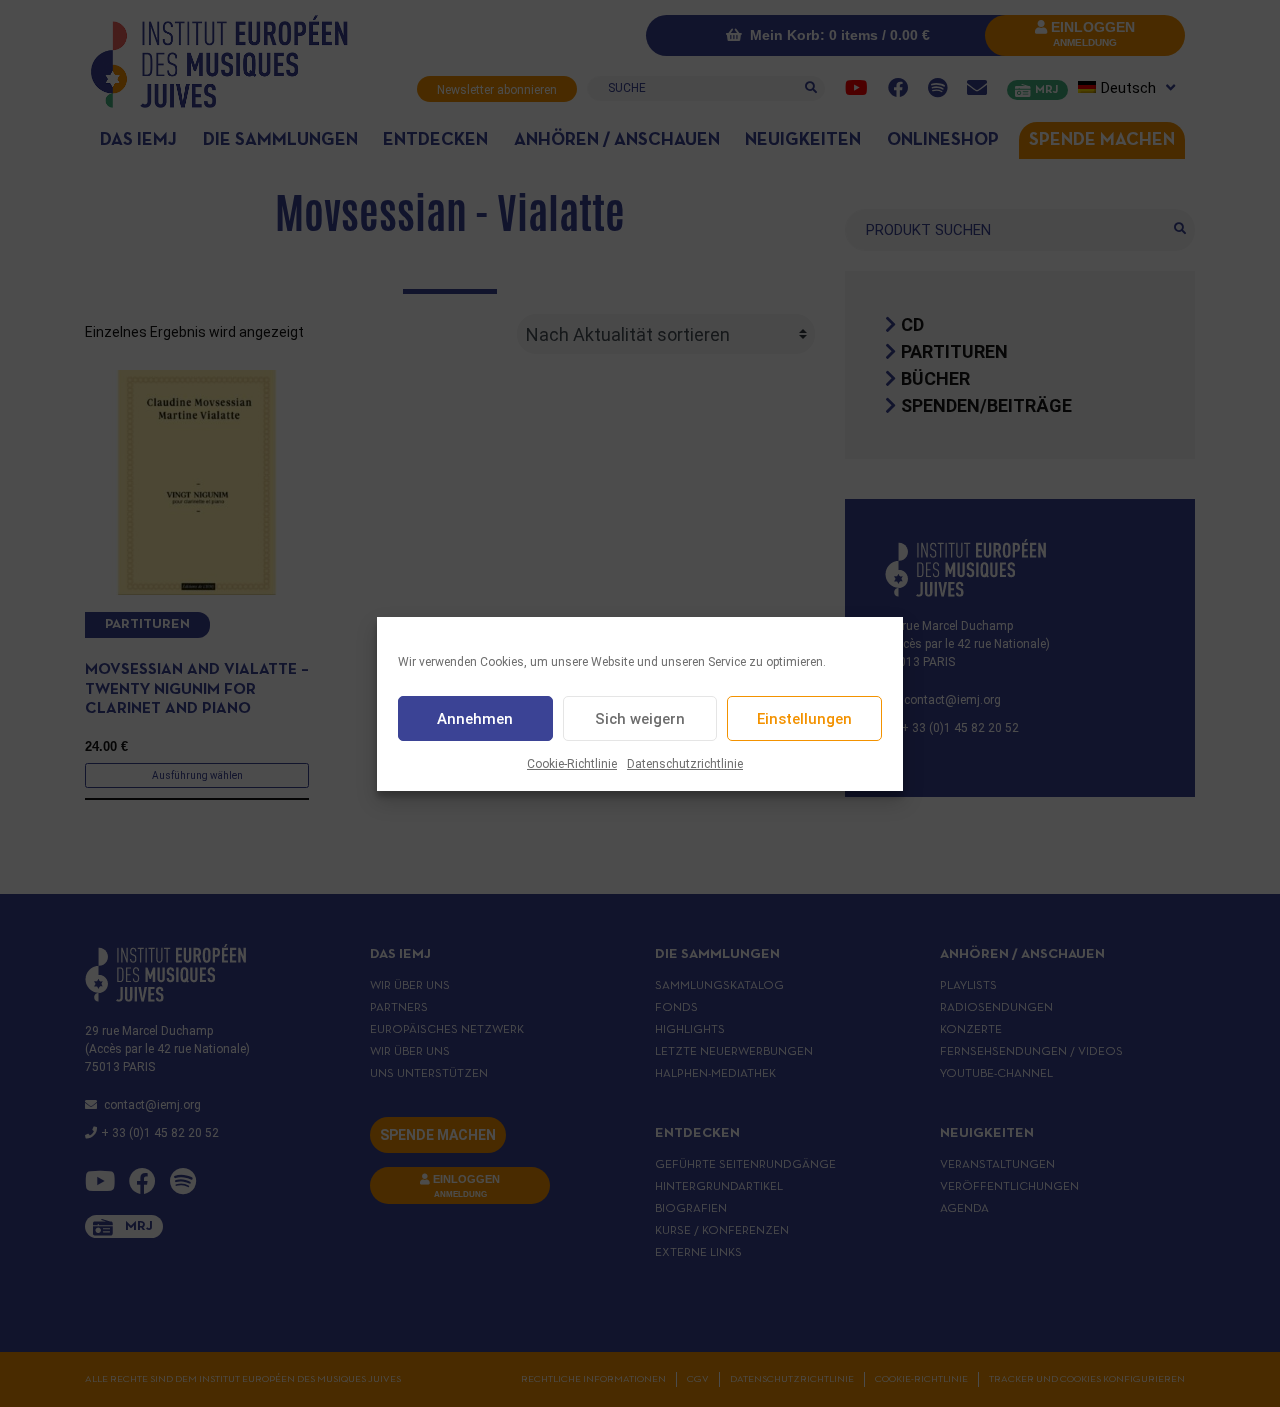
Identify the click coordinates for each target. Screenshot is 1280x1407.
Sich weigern (640, 718)
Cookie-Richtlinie (572, 764)
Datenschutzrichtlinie (685, 764)
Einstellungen (804, 718)
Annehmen (475, 718)
